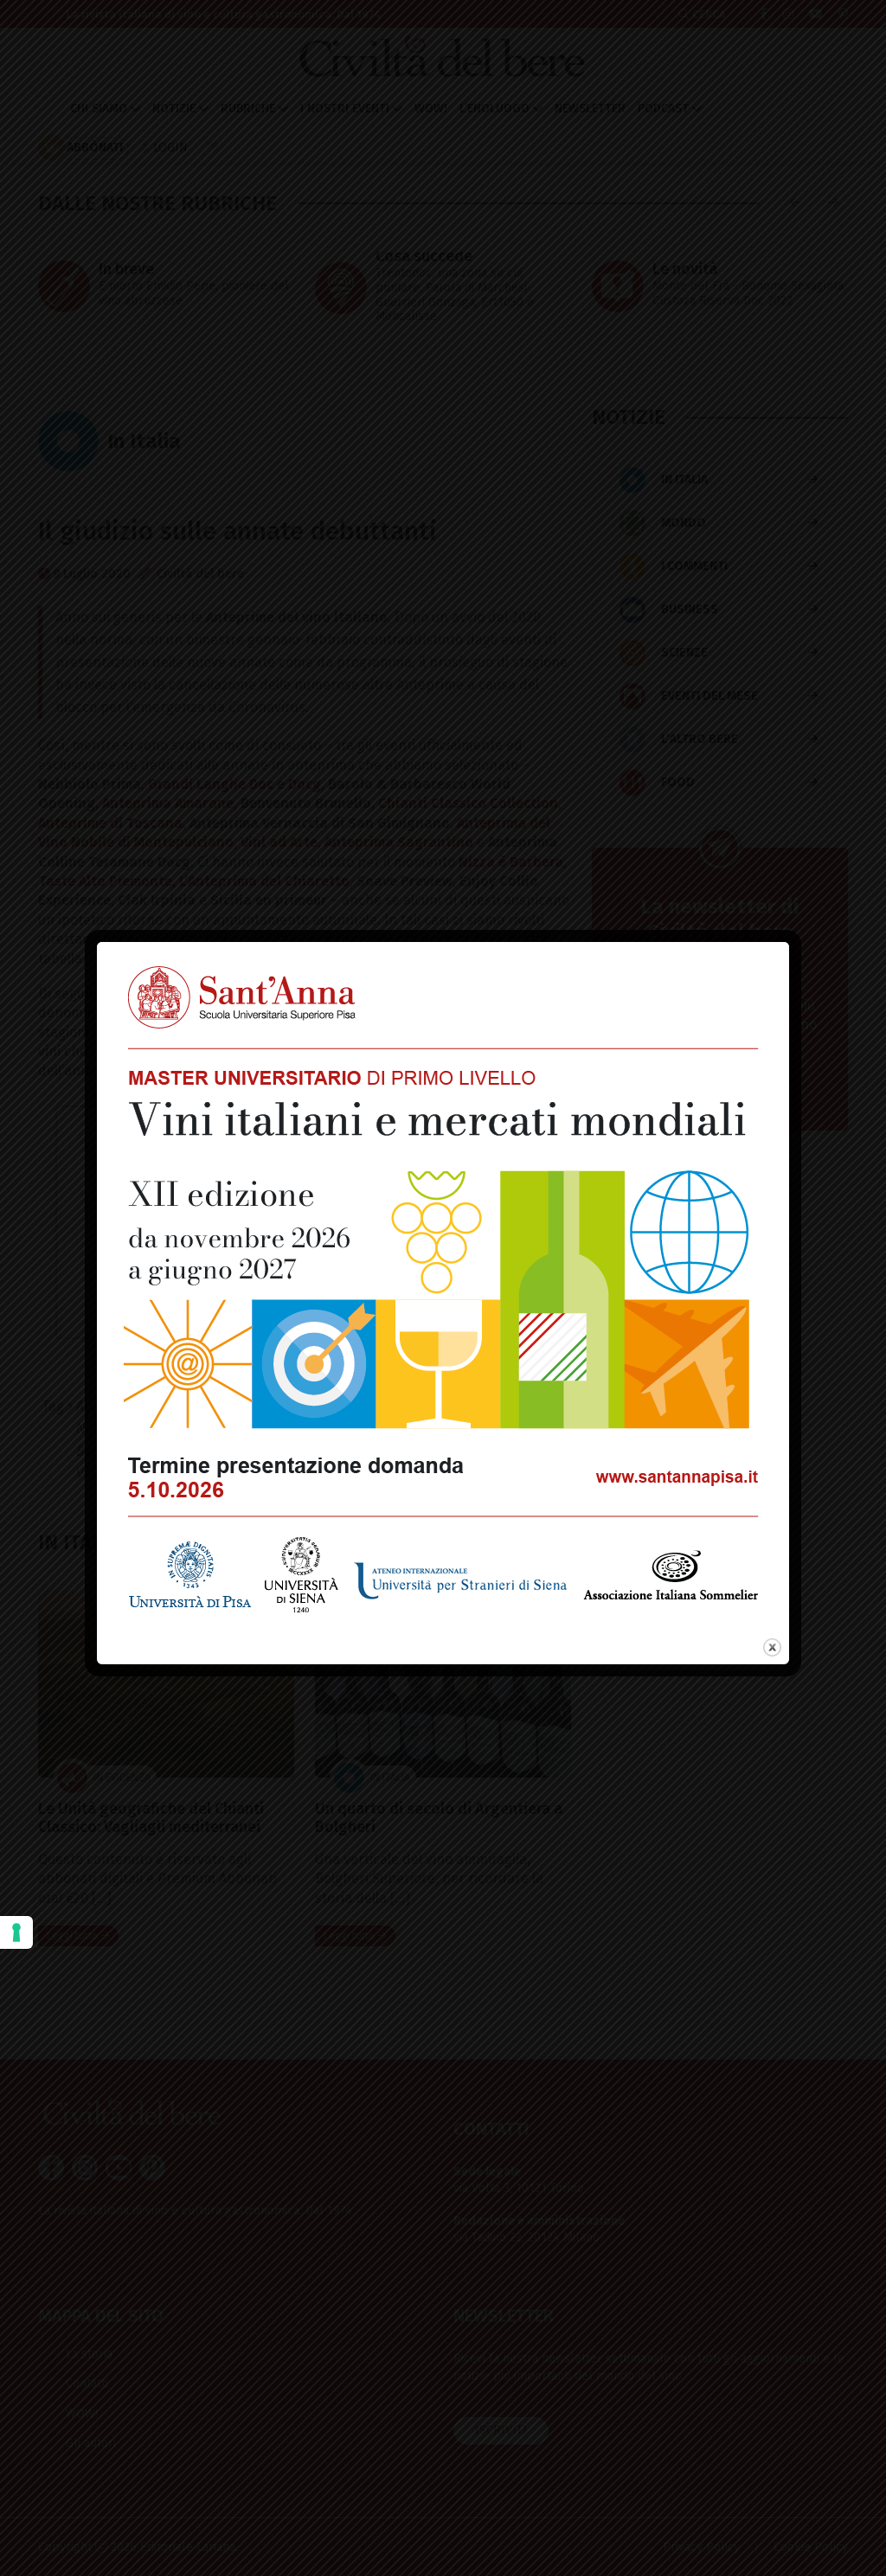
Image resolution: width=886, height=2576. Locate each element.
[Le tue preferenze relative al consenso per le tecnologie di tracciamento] (16, 1932)
